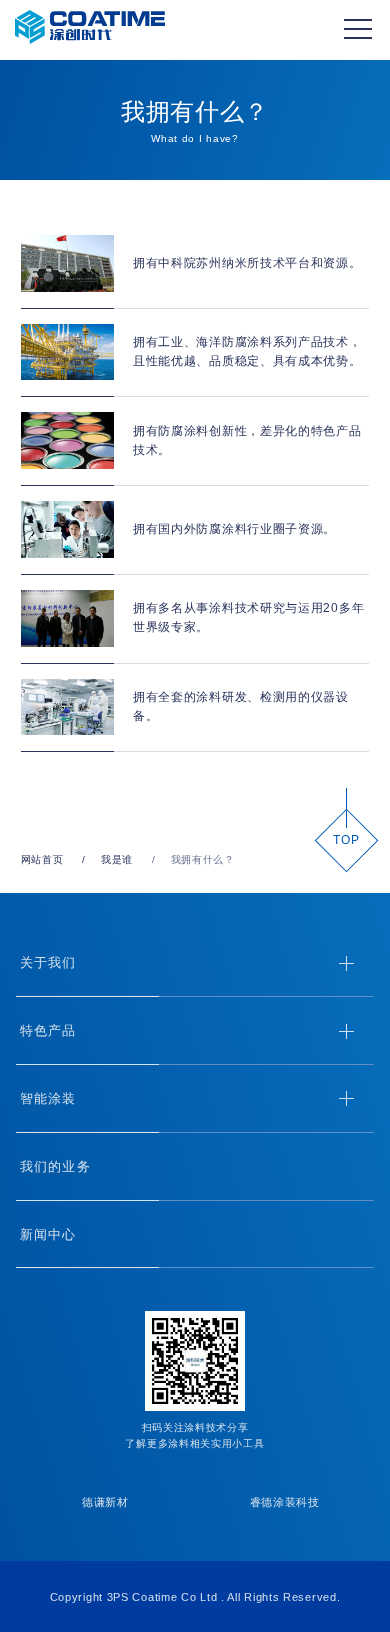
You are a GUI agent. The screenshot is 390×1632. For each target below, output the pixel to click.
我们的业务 (55, 1166)
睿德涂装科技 (285, 1502)
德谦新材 (105, 1502)
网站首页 (42, 859)
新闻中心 (48, 1234)
